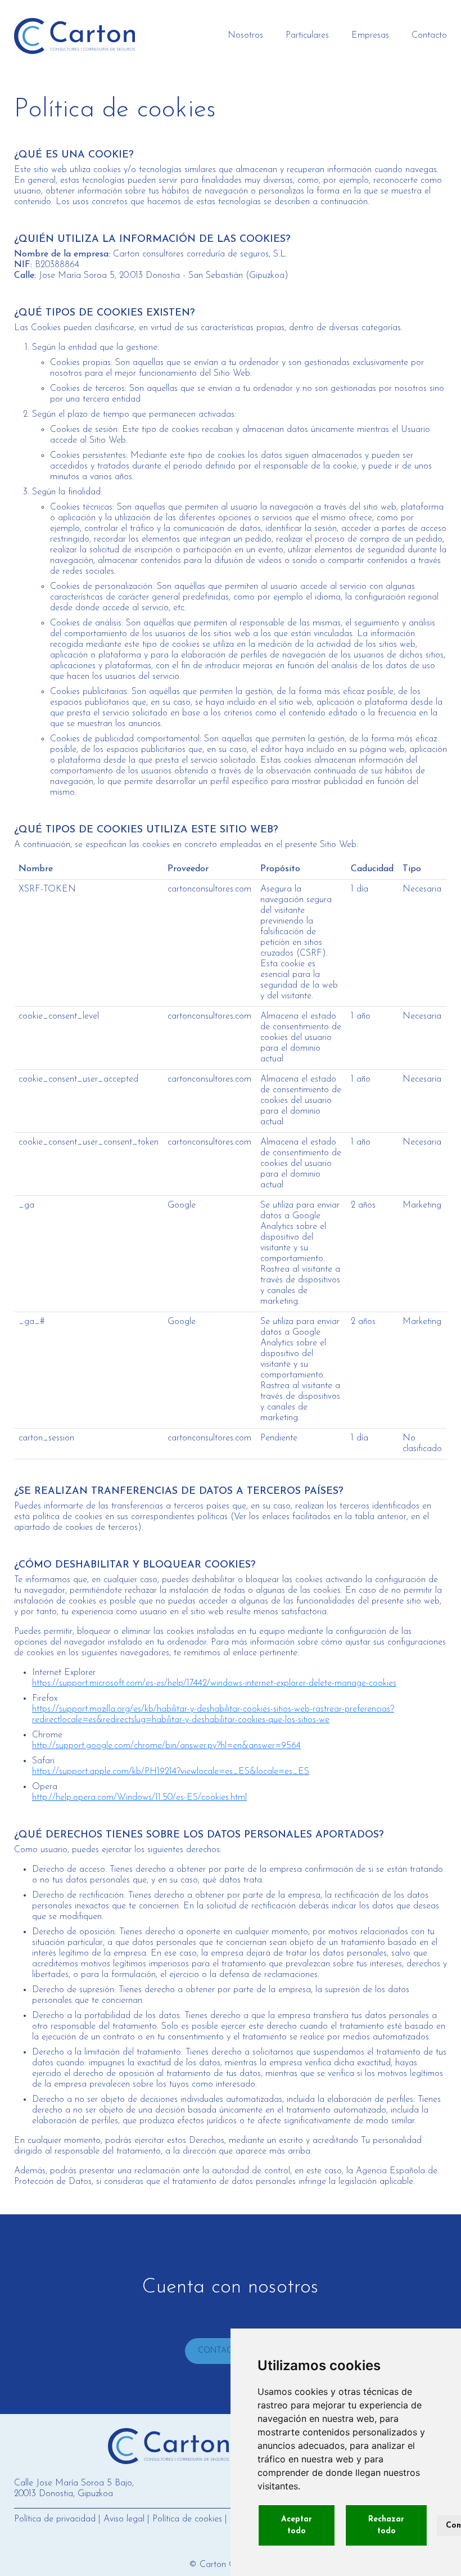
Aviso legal (124, 2519)
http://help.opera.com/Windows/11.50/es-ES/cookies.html (139, 1798)
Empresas (370, 35)
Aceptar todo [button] (297, 2525)
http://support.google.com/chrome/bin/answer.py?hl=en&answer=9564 (166, 1746)
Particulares (307, 35)
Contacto (429, 35)
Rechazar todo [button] (386, 2525)
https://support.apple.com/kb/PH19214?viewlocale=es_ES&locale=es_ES (171, 1772)
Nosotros (245, 35)
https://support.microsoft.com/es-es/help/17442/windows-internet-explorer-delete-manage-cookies (214, 1683)
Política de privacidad (55, 2519)
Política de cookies (187, 2519)
